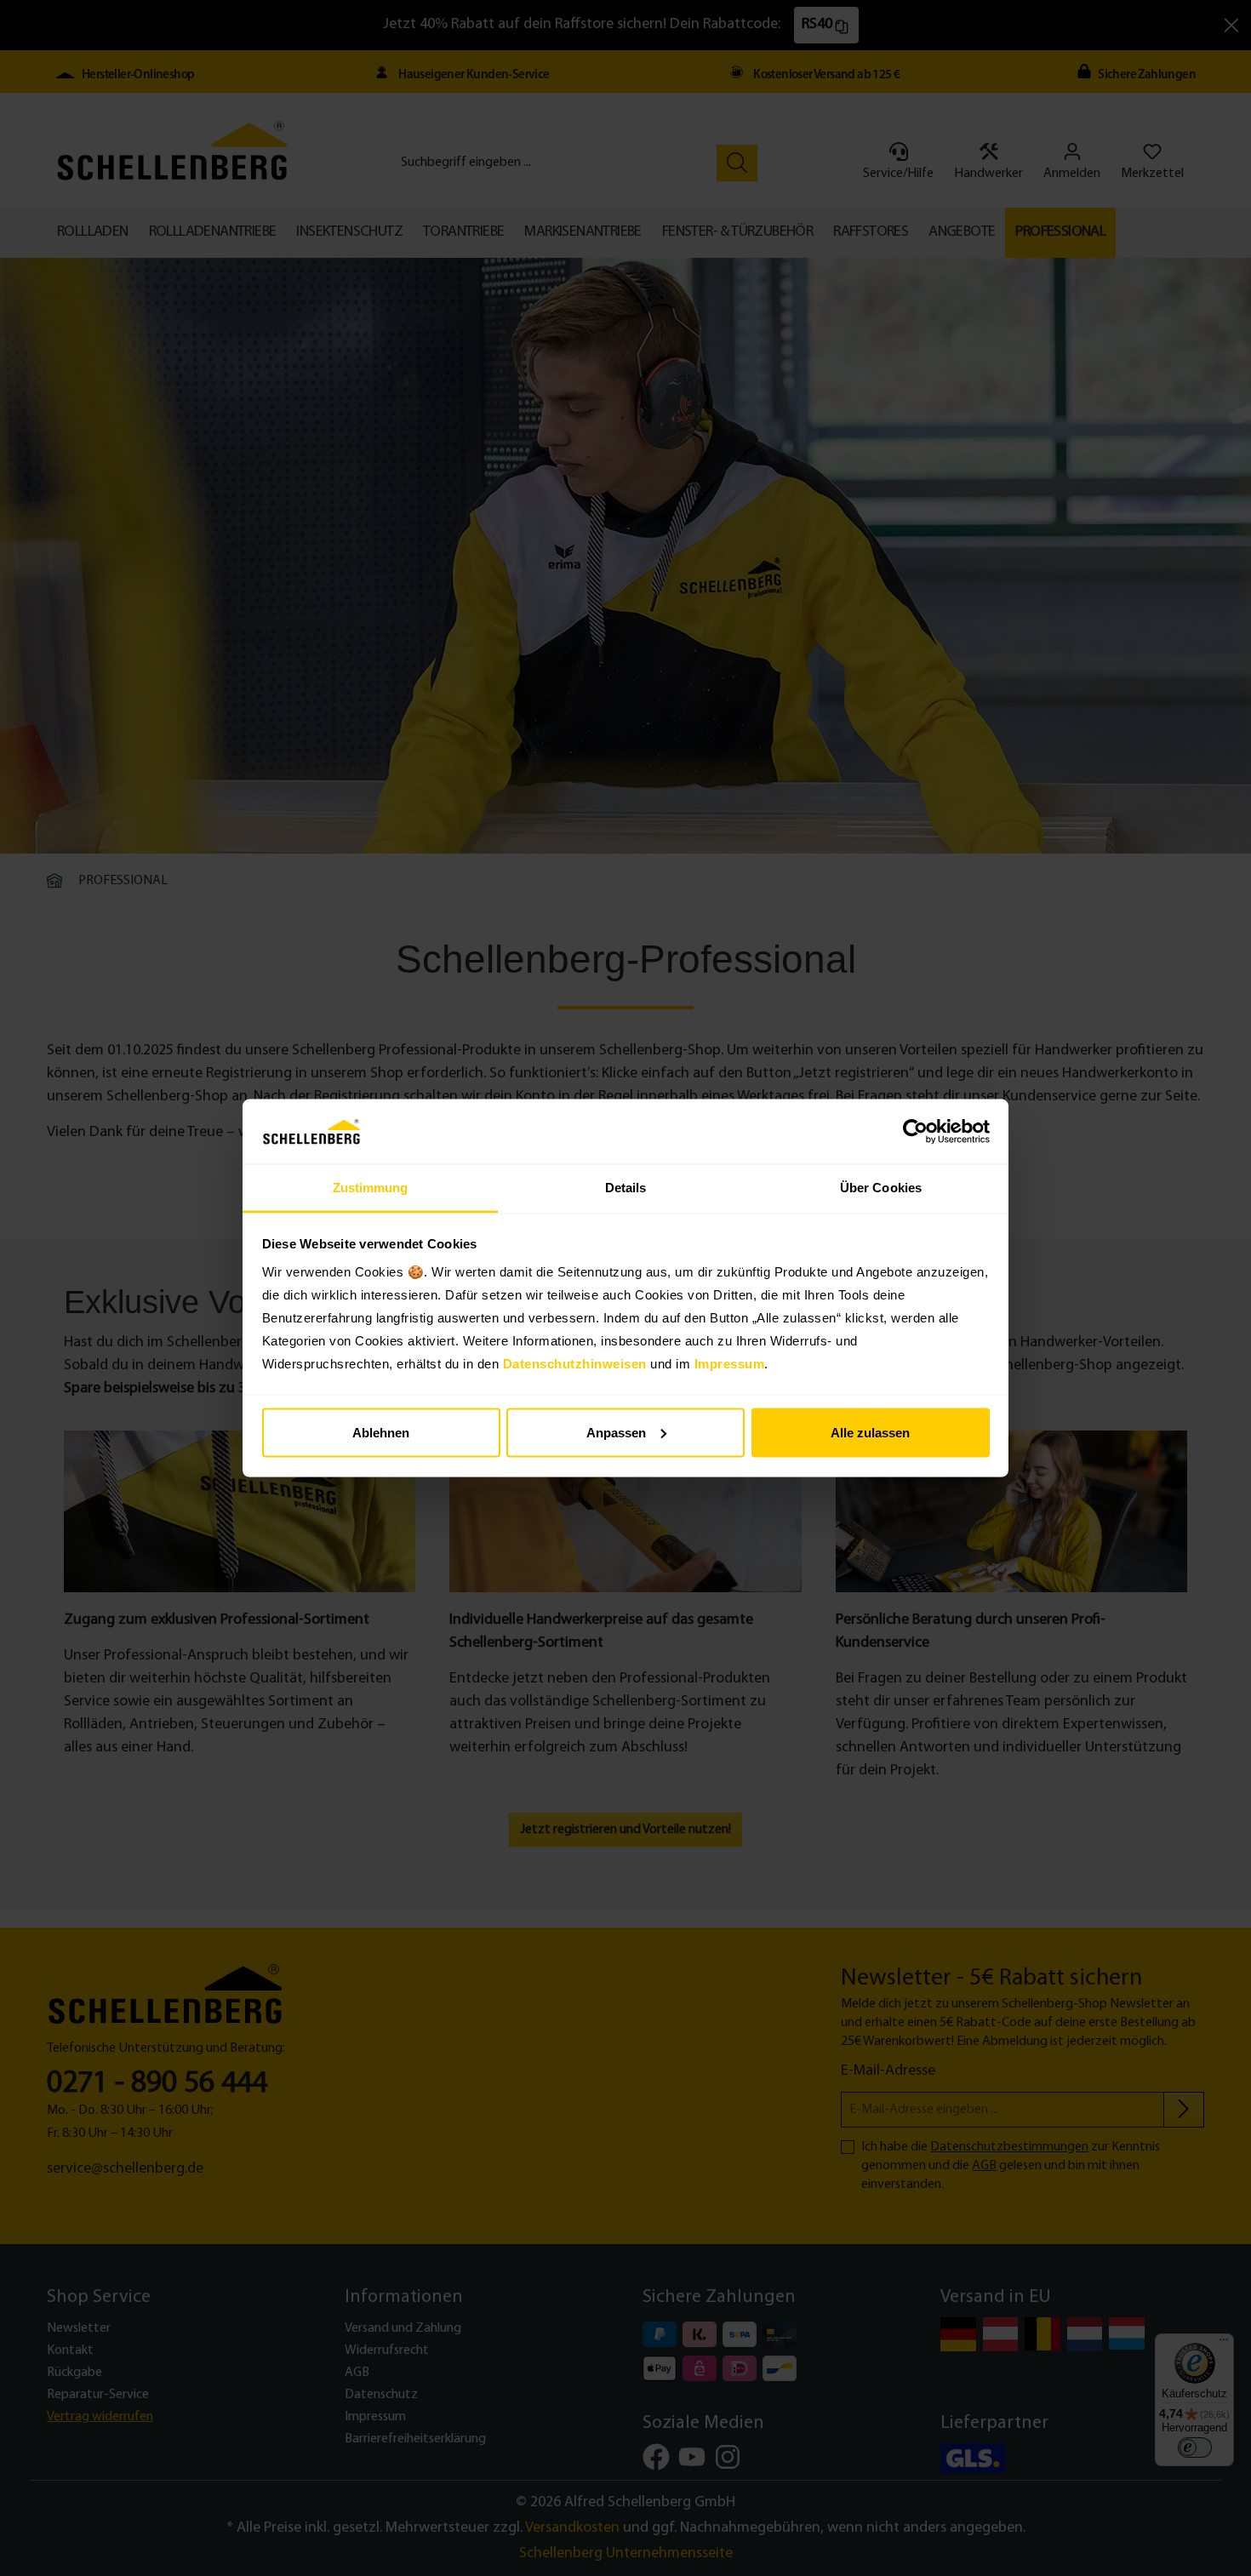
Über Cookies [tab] (881, 1188)
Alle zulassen (870, 1432)
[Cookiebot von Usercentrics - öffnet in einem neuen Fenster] (915, 1132)
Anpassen (616, 1432)
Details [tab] (626, 1188)
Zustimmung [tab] (371, 1188)
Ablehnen (381, 1432)
